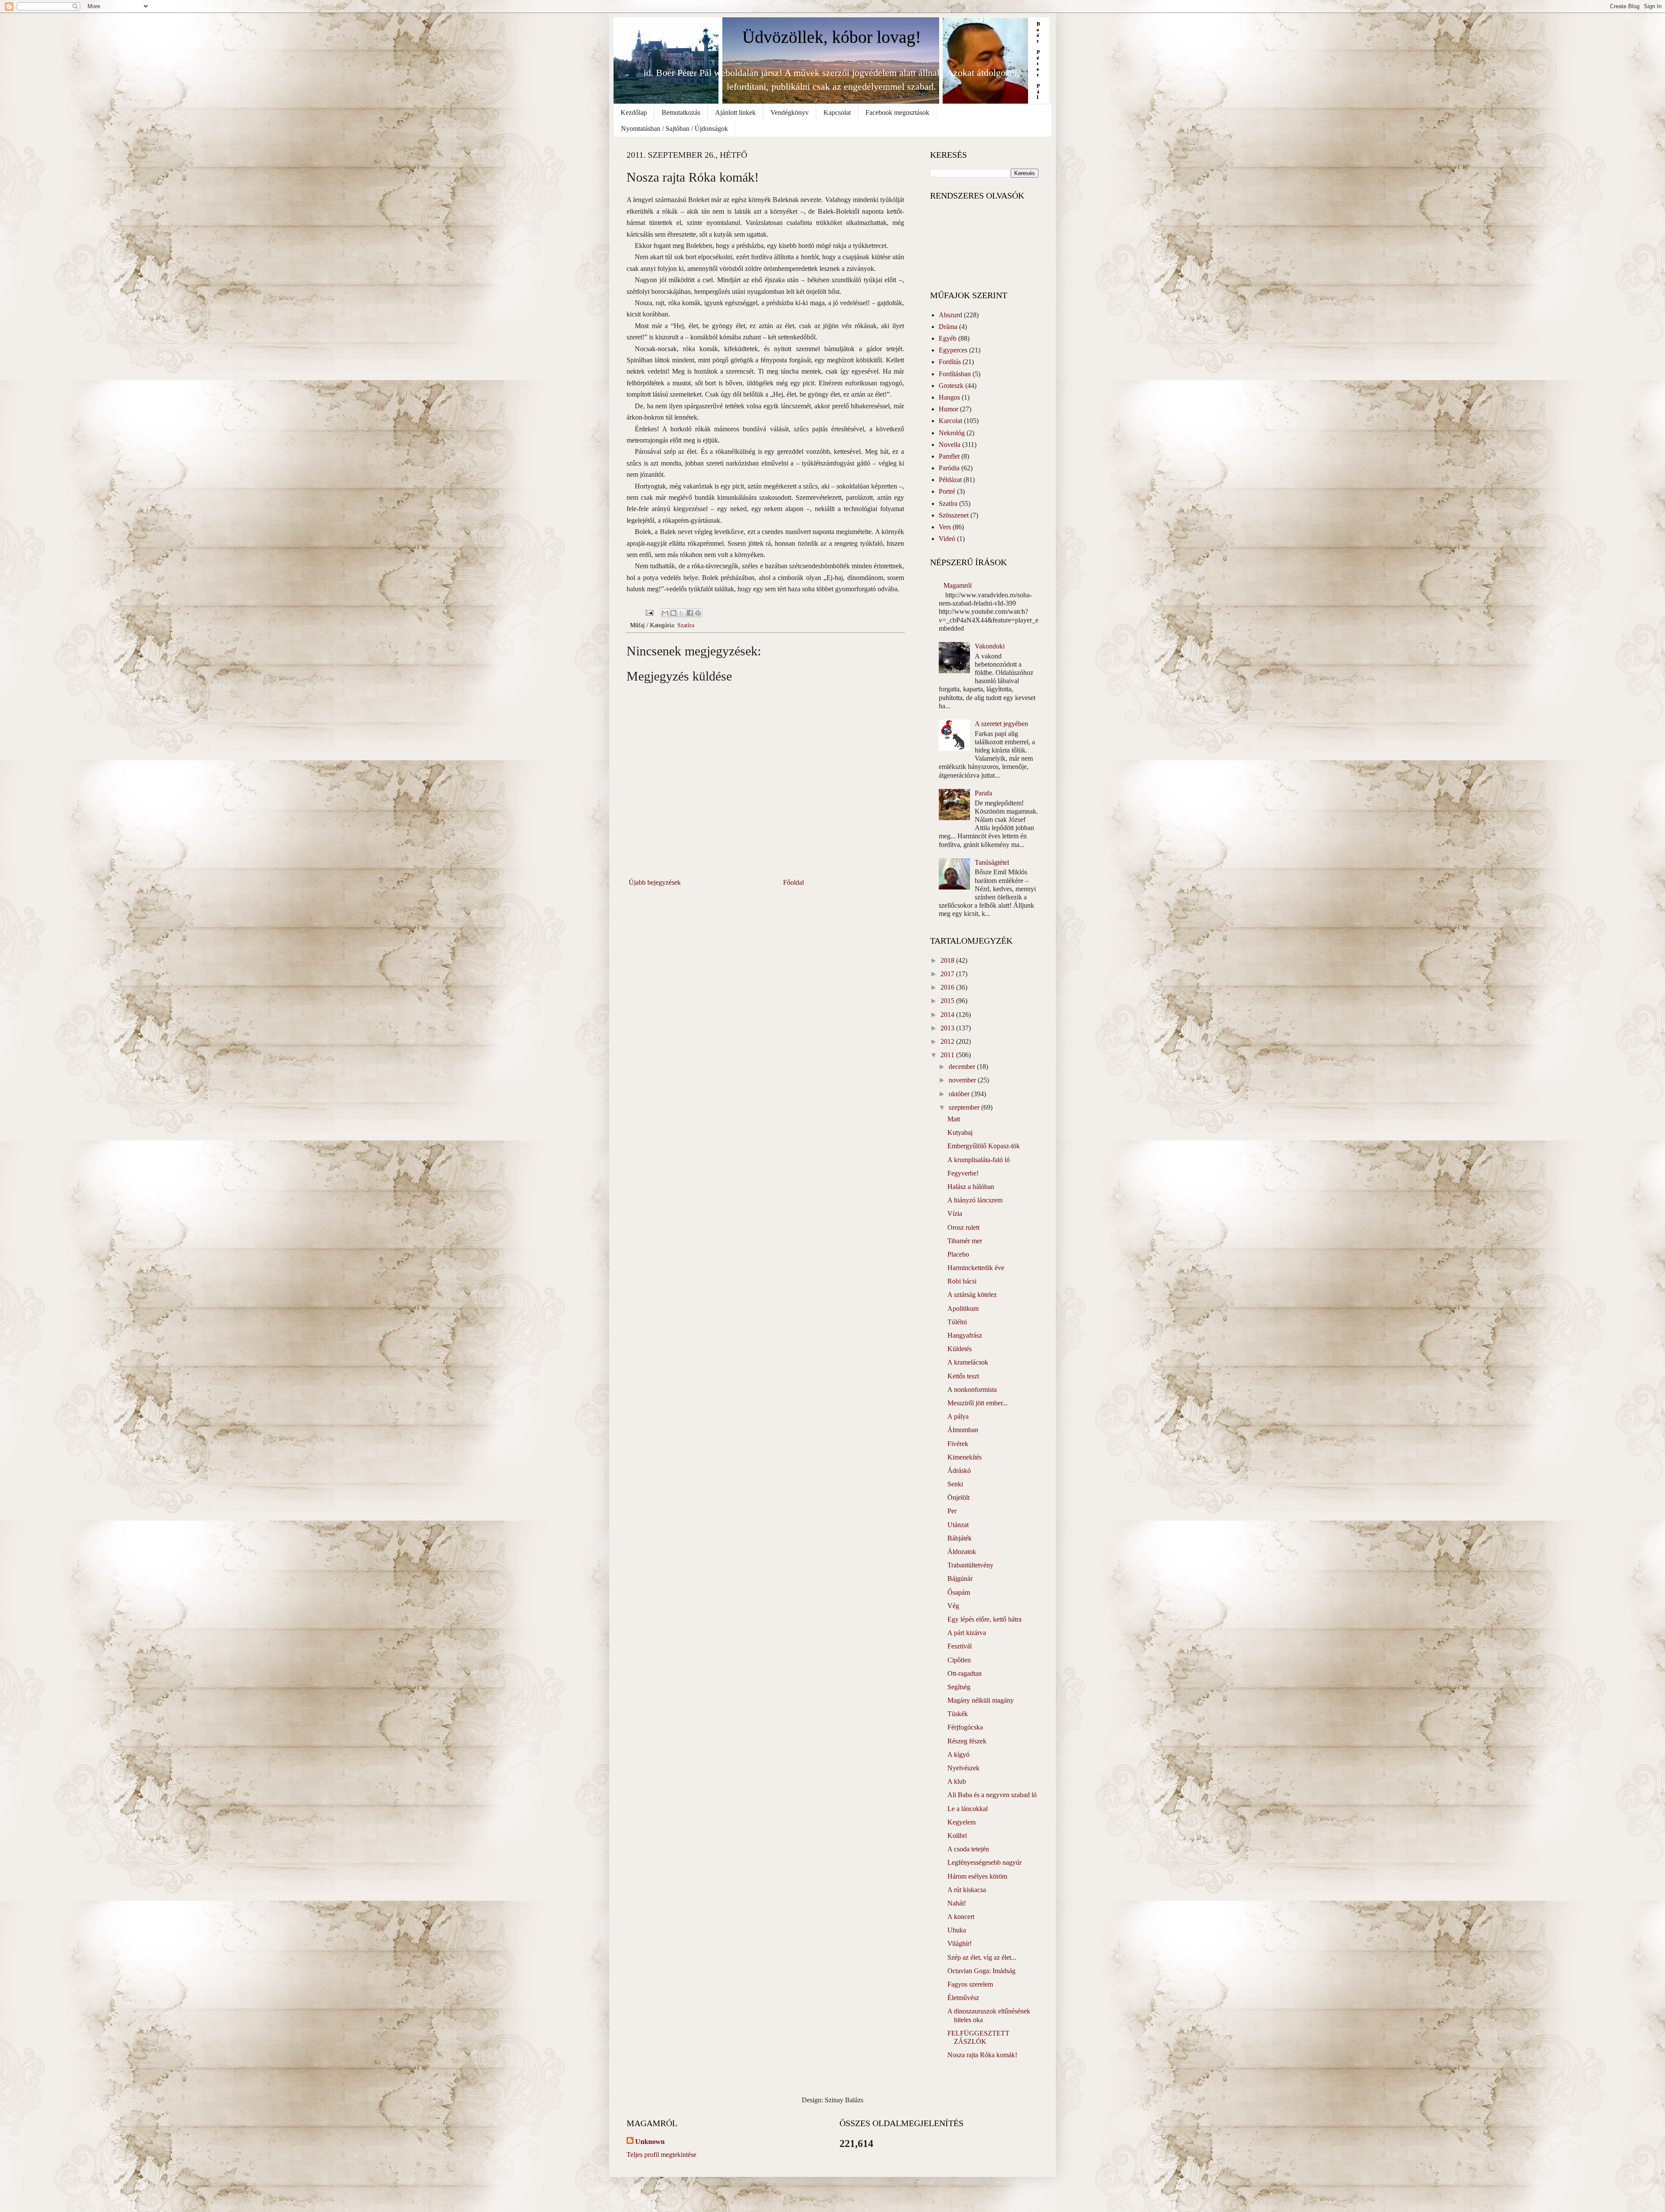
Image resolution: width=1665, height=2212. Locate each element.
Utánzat (958, 1525)
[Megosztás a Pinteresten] (698, 613)
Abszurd (950, 315)
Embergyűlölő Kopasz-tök (984, 1146)
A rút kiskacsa (967, 1890)
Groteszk (951, 386)
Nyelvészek (963, 1768)
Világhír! (960, 1943)
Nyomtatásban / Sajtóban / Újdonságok (674, 129)
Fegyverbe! (963, 1173)
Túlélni (957, 1322)
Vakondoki (990, 646)
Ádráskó (959, 1471)
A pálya (958, 1416)
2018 (948, 960)
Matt (954, 1119)
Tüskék (958, 1714)
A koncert (961, 1917)
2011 (948, 1055)
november (963, 1080)
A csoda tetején (968, 1849)
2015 (948, 1001)
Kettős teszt (963, 1376)
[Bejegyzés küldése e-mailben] (649, 612)
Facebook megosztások (897, 112)
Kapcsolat (837, 112)
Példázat (950, 480)
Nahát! (957, 1903)
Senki (955, 1484)
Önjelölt (958, 1497)
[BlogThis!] (673, 613)
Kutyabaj (960, 1132)
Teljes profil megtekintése (661, 2155)
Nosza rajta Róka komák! (982, 2055)
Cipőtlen (959, 1660)
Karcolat (950, 421)
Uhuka (957, 1930)
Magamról (958, 585)
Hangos (949, 397)
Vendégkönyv (790, 112)
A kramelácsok (968, 1362)
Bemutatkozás (681, 112)
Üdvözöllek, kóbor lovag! (832, 37)
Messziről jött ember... (978, 1403)
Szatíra (686, 625)
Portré (947, 491)
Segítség (959, 1687)
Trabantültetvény (970, 1565)
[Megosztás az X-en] (682, 613)
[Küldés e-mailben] (665, 613)
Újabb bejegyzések (655, 882)
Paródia (949, 468)
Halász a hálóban (971, 1187)
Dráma (948, 327)
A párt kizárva (967, 1633)
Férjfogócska (965, 1727)
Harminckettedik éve (976, 1268)
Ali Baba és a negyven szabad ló (992, 1795)
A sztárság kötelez (972, 1295)
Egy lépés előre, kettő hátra (984, 1619)
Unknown (650, 2142)
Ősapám (959, 1592)
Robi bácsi (962, 1281)
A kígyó (958, 1754)
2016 (948, 987)
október (960, 1094)
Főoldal (793, 882)
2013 (948, 1028)
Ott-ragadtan (965, 1673)
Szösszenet (954, 515)
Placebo (958, 1254)
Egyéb (948, 338)
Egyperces (953, 350)
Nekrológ (952, 433)
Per (952, 1511)
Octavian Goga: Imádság (981, 1971)
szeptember (965, 1107)
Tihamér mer (965, 1241)
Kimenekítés (965, 1457)
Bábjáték (960, 1538)
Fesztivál (960, 1646)
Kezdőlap (634, 112)
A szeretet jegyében (1001, 724)
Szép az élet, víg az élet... (982, 1957)
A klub (957, 1781)
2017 (948, 974)
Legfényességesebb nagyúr (984, 1862)
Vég (953, 1606)
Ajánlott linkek (735, 112)
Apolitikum (963, 1308)
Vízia (955, 1214)
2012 (948, 1041)
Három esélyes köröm (977, 1876)
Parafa (983, 793)
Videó (947, 539)
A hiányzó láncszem (975, 1200)
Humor (948, 409)
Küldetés (960, 1349)
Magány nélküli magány (981, 1700)
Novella (950, 445)
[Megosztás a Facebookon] (690, 613)
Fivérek (958, 1444)
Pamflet (949, 456)
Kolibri (957, 1836)
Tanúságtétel (992, 862)
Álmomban (963, 1430)
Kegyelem (961, 1822)
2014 (948, 1015)
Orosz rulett (963, 1227)
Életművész (963, 1998)
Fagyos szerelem (970, 1984)
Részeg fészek (967, 1741)
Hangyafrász (965, 1335)
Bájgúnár (960, 1578)
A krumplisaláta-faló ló (979, 1160)
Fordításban (955, 374)
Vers (945, 527)
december (963, 1067)
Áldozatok (962, 1552)
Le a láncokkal (968, 1809)
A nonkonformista (972, 1389)
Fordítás (950, 362)
